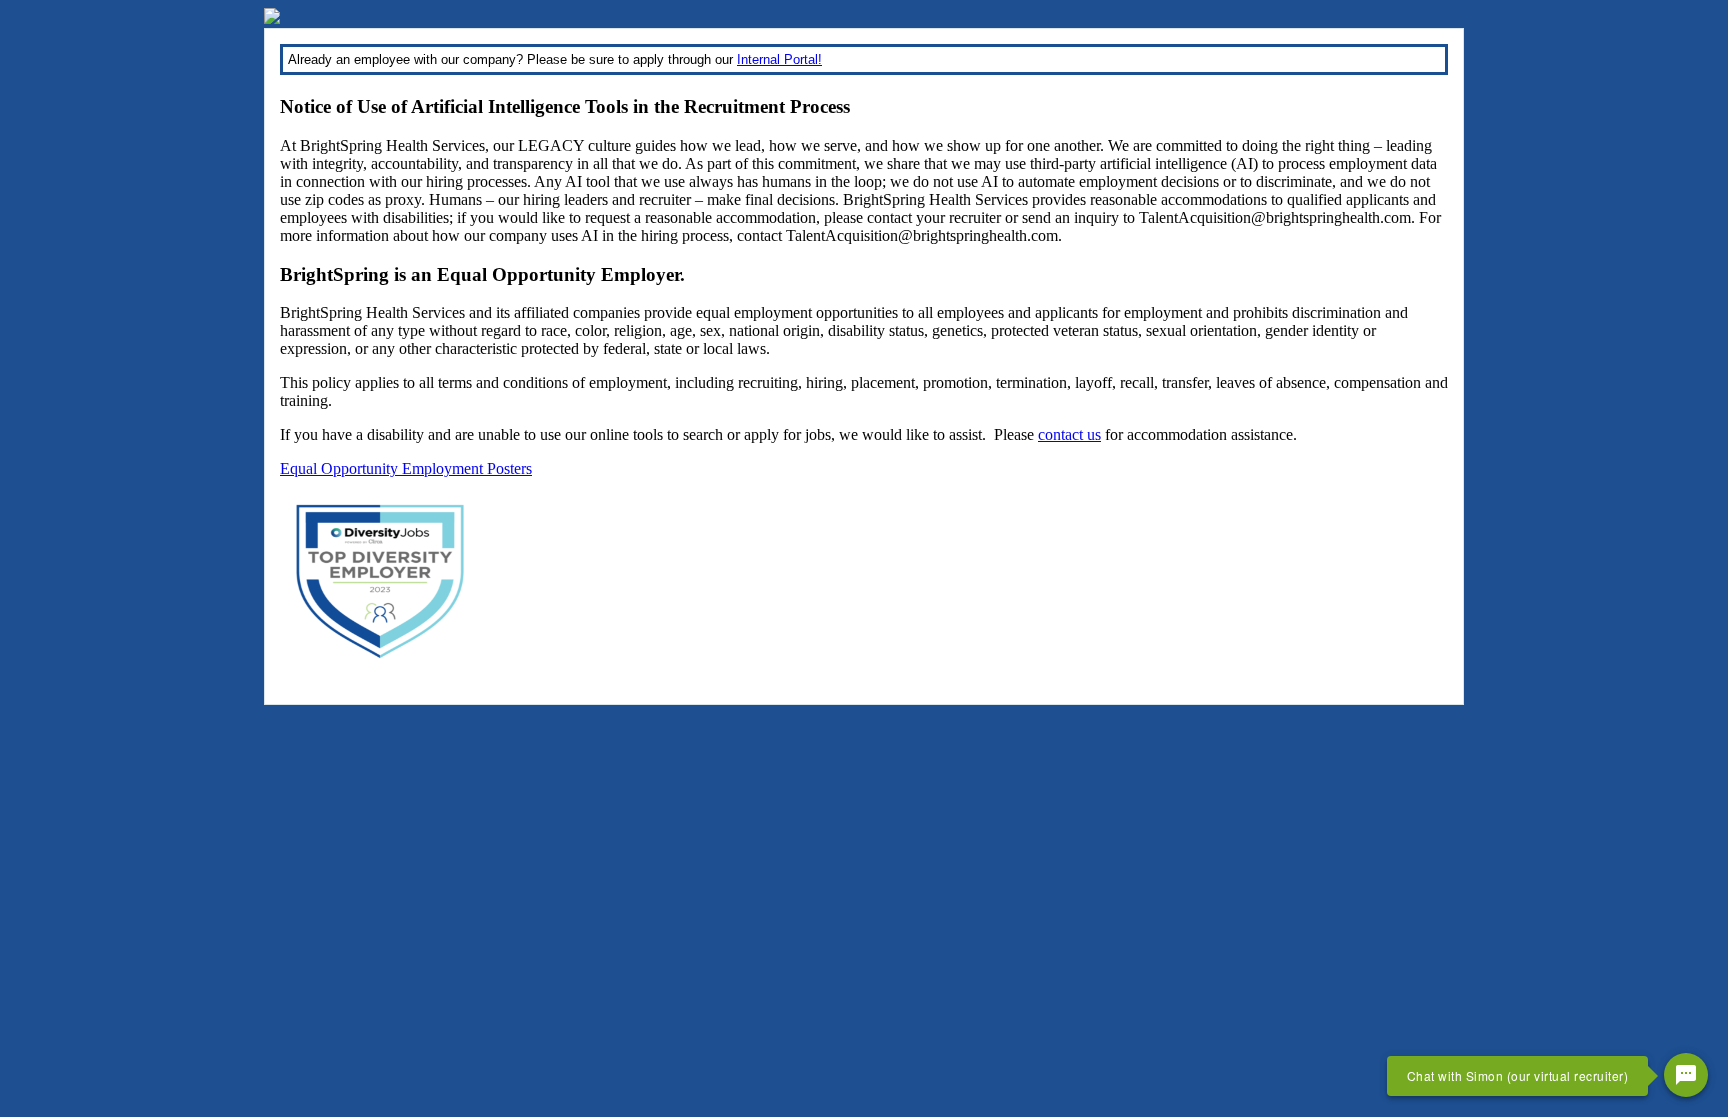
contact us (1069, 434)
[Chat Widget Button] (1686, 1075)
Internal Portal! (779, 59)
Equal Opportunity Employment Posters (406, 468)
